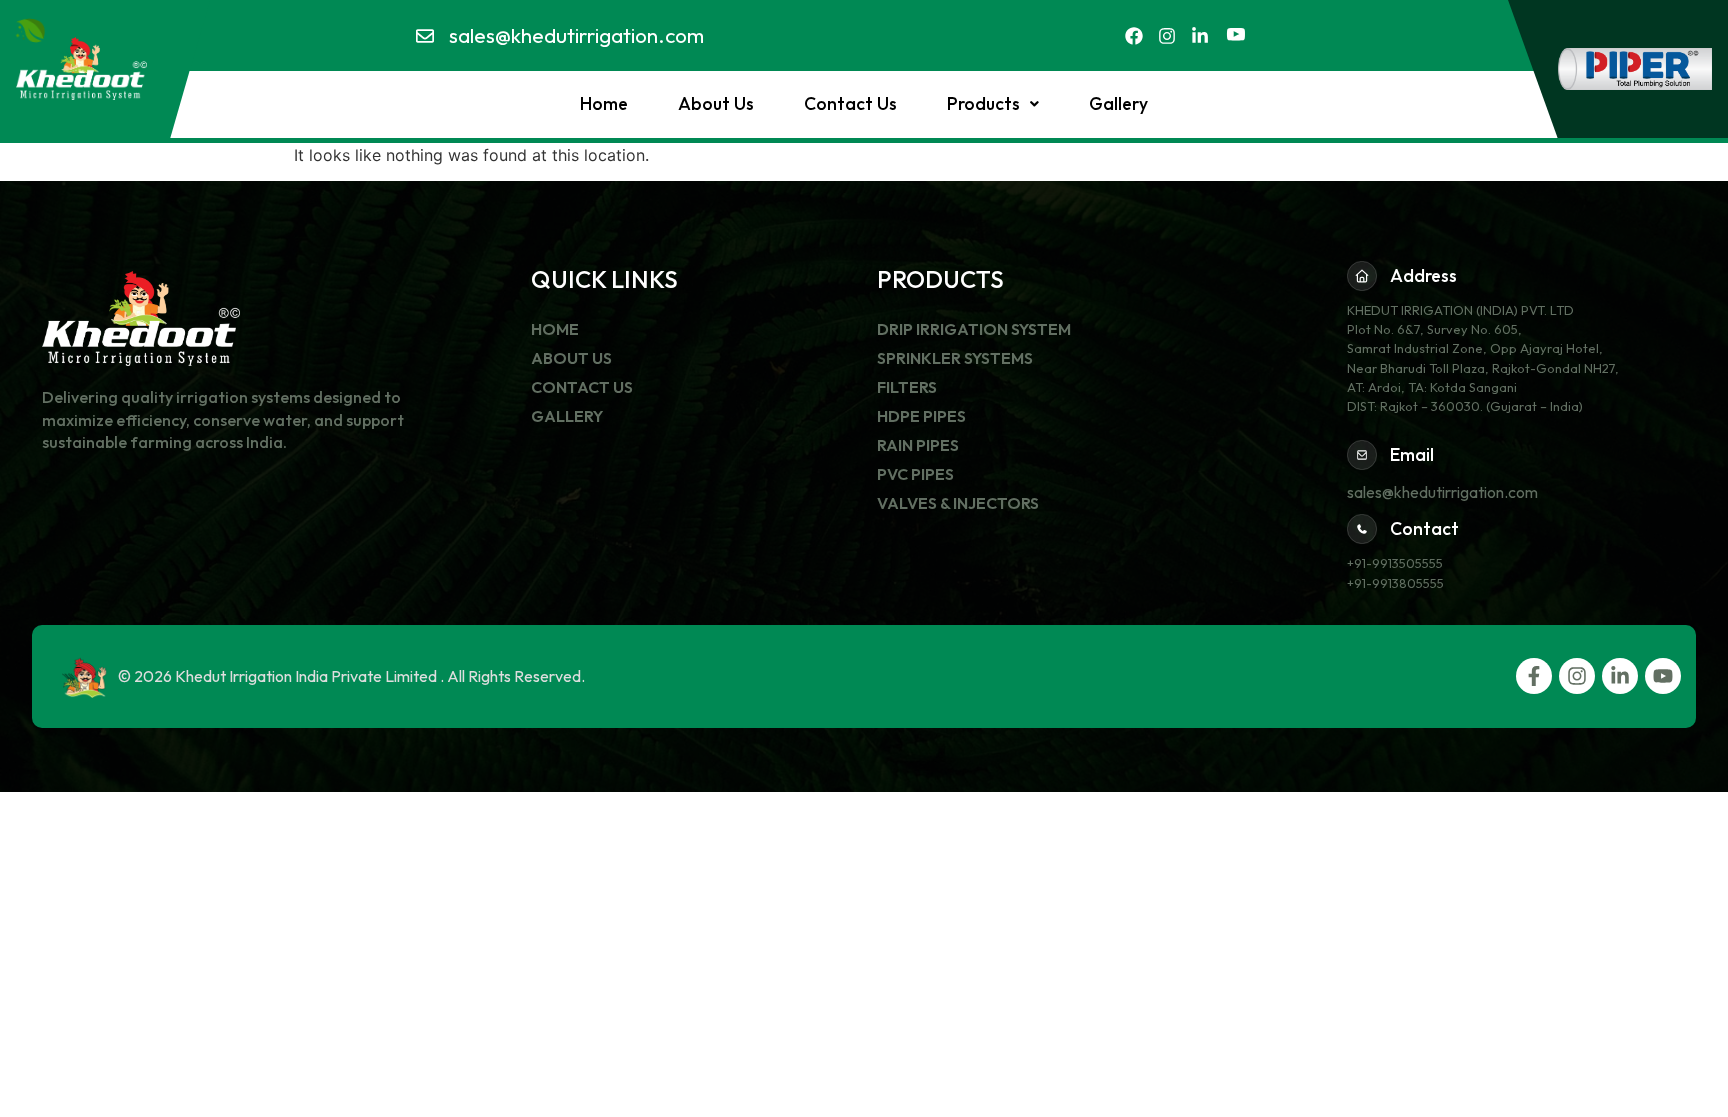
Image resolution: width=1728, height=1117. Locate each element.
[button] (993, 104)
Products (983, 103)
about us (716, 103)
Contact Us (850, 103)
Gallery (1118, 103)
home (604, 103)
